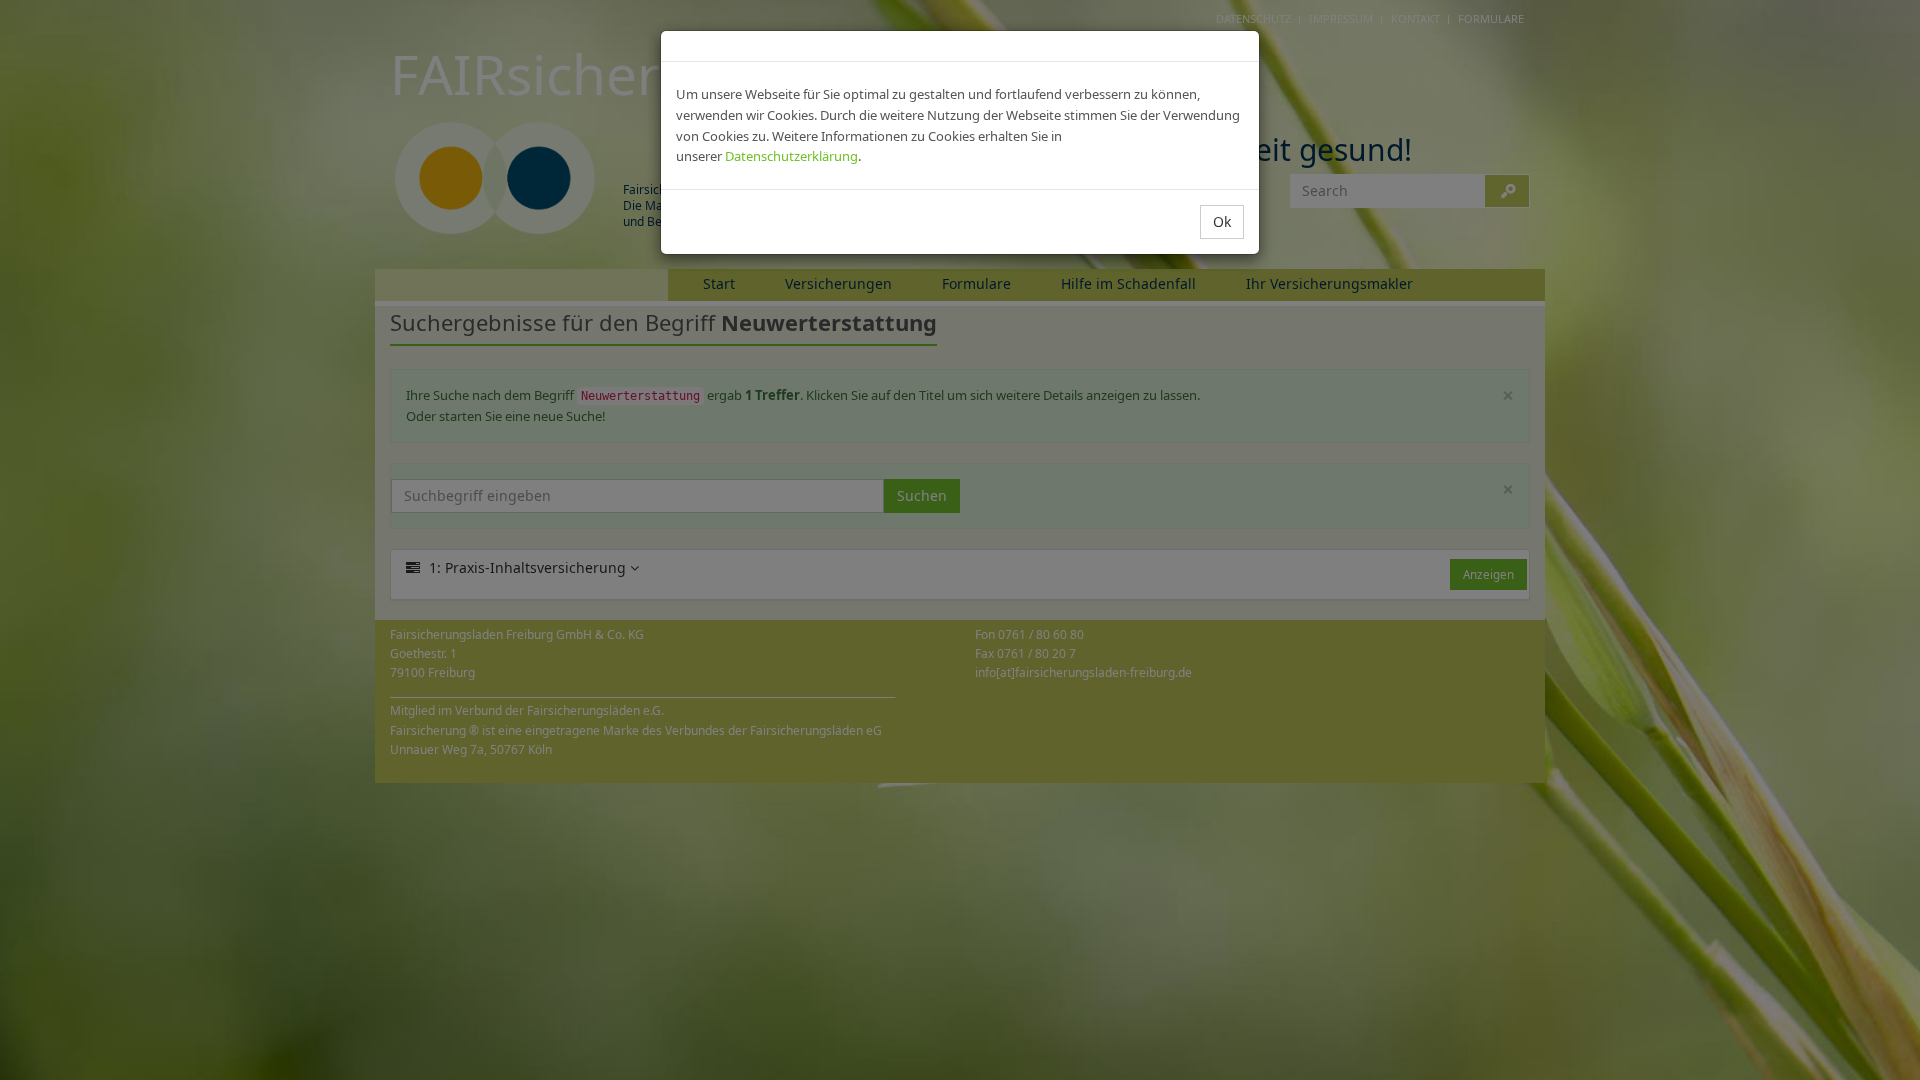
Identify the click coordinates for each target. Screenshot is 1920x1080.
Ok (1222, 221)
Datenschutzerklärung (791, 156)
